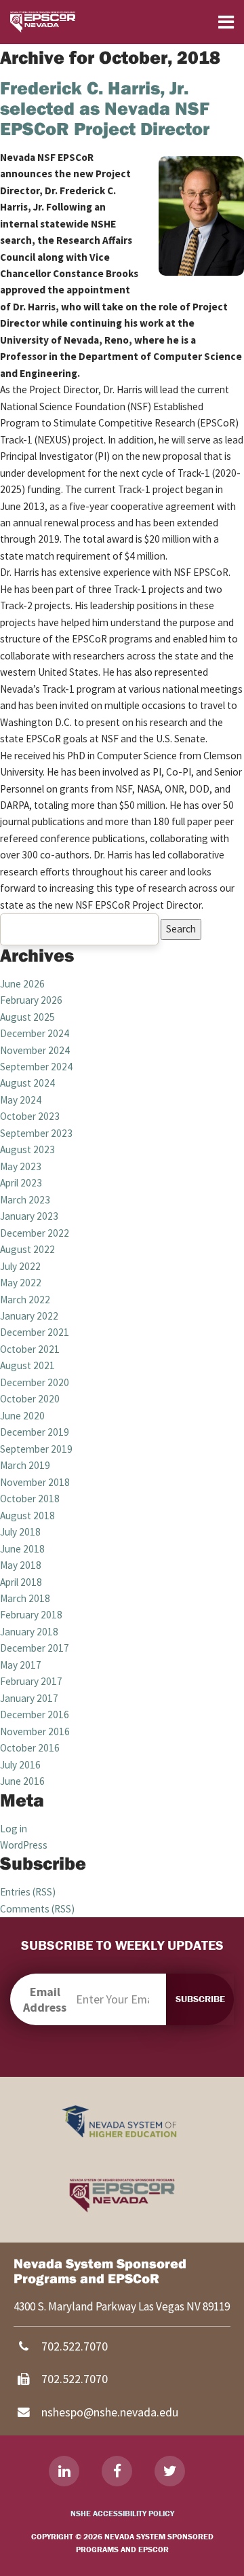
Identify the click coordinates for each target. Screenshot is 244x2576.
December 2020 (35, 1382)
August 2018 (27, 1516)
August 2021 (27, 1365)
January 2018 (29, 1632)
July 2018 (20, 1532)
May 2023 (21, 1166)
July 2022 (20, 1266)
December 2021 (35, 1332)
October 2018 (30, 1499)
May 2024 (21, 1100)
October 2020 (30, 1399)
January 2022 (29, 1316)
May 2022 (21, 1283)
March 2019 (25, 1465)
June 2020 (22, 1416)
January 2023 (29, 1216)
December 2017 (35, 1648)
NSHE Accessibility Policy (122, 2513)
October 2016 (30, 1748)
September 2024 (36, 1067)
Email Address (45, 1999)
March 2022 (25, 1300)
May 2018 (21, 1565)
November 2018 (35, 1482)
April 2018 (21, 1582)
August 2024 (27, 1083)
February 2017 (31, 1681)
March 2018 (25, 1598)
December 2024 (35, 1033)
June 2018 (22, 1549)
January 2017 (29, 1698)
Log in (14, 1829)
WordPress (24, 1845)
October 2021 (30, 1349)
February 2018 (31, 1615)
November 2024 (35, 1050)
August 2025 (27, 1017)
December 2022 (35, 1233)
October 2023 (30, 1116)
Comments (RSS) (37, 1909)
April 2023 (21, 1183)
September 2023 (36, 1133)
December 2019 (35, 1432)
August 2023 (27, 1149)
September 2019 (36, 1449)
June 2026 (22, 984)
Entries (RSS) (28, 1892)
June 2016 (22, 1781)
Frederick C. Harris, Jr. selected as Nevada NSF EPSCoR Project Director (105, 108)
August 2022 (27, 1249)
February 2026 (31, 1000)
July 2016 (20, 1765)
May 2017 (21, 1665)
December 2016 (35, 1715)
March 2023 (25, 1200)
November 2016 (35, 1731)
